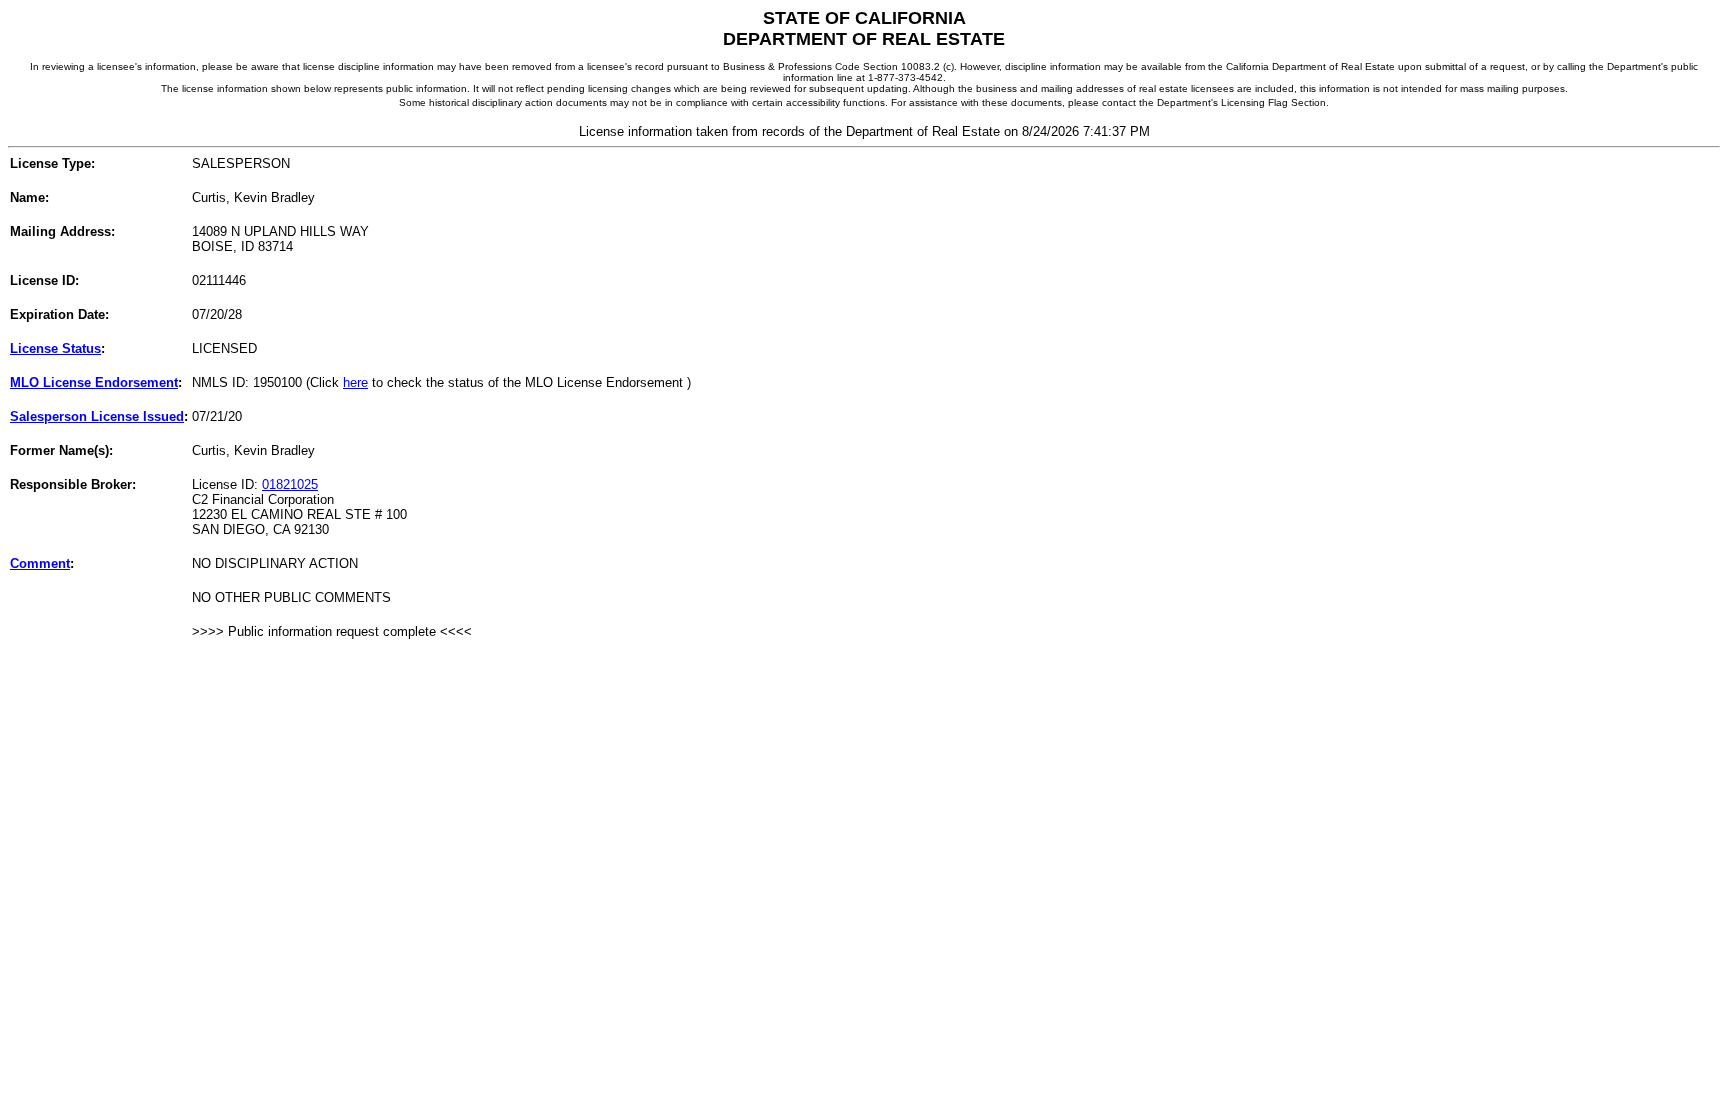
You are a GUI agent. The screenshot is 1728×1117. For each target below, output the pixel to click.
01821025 (290, 484)
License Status (55, 348)
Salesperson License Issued (97, 416)
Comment (40, 563)
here (355, 382)
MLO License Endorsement (94, 382)
